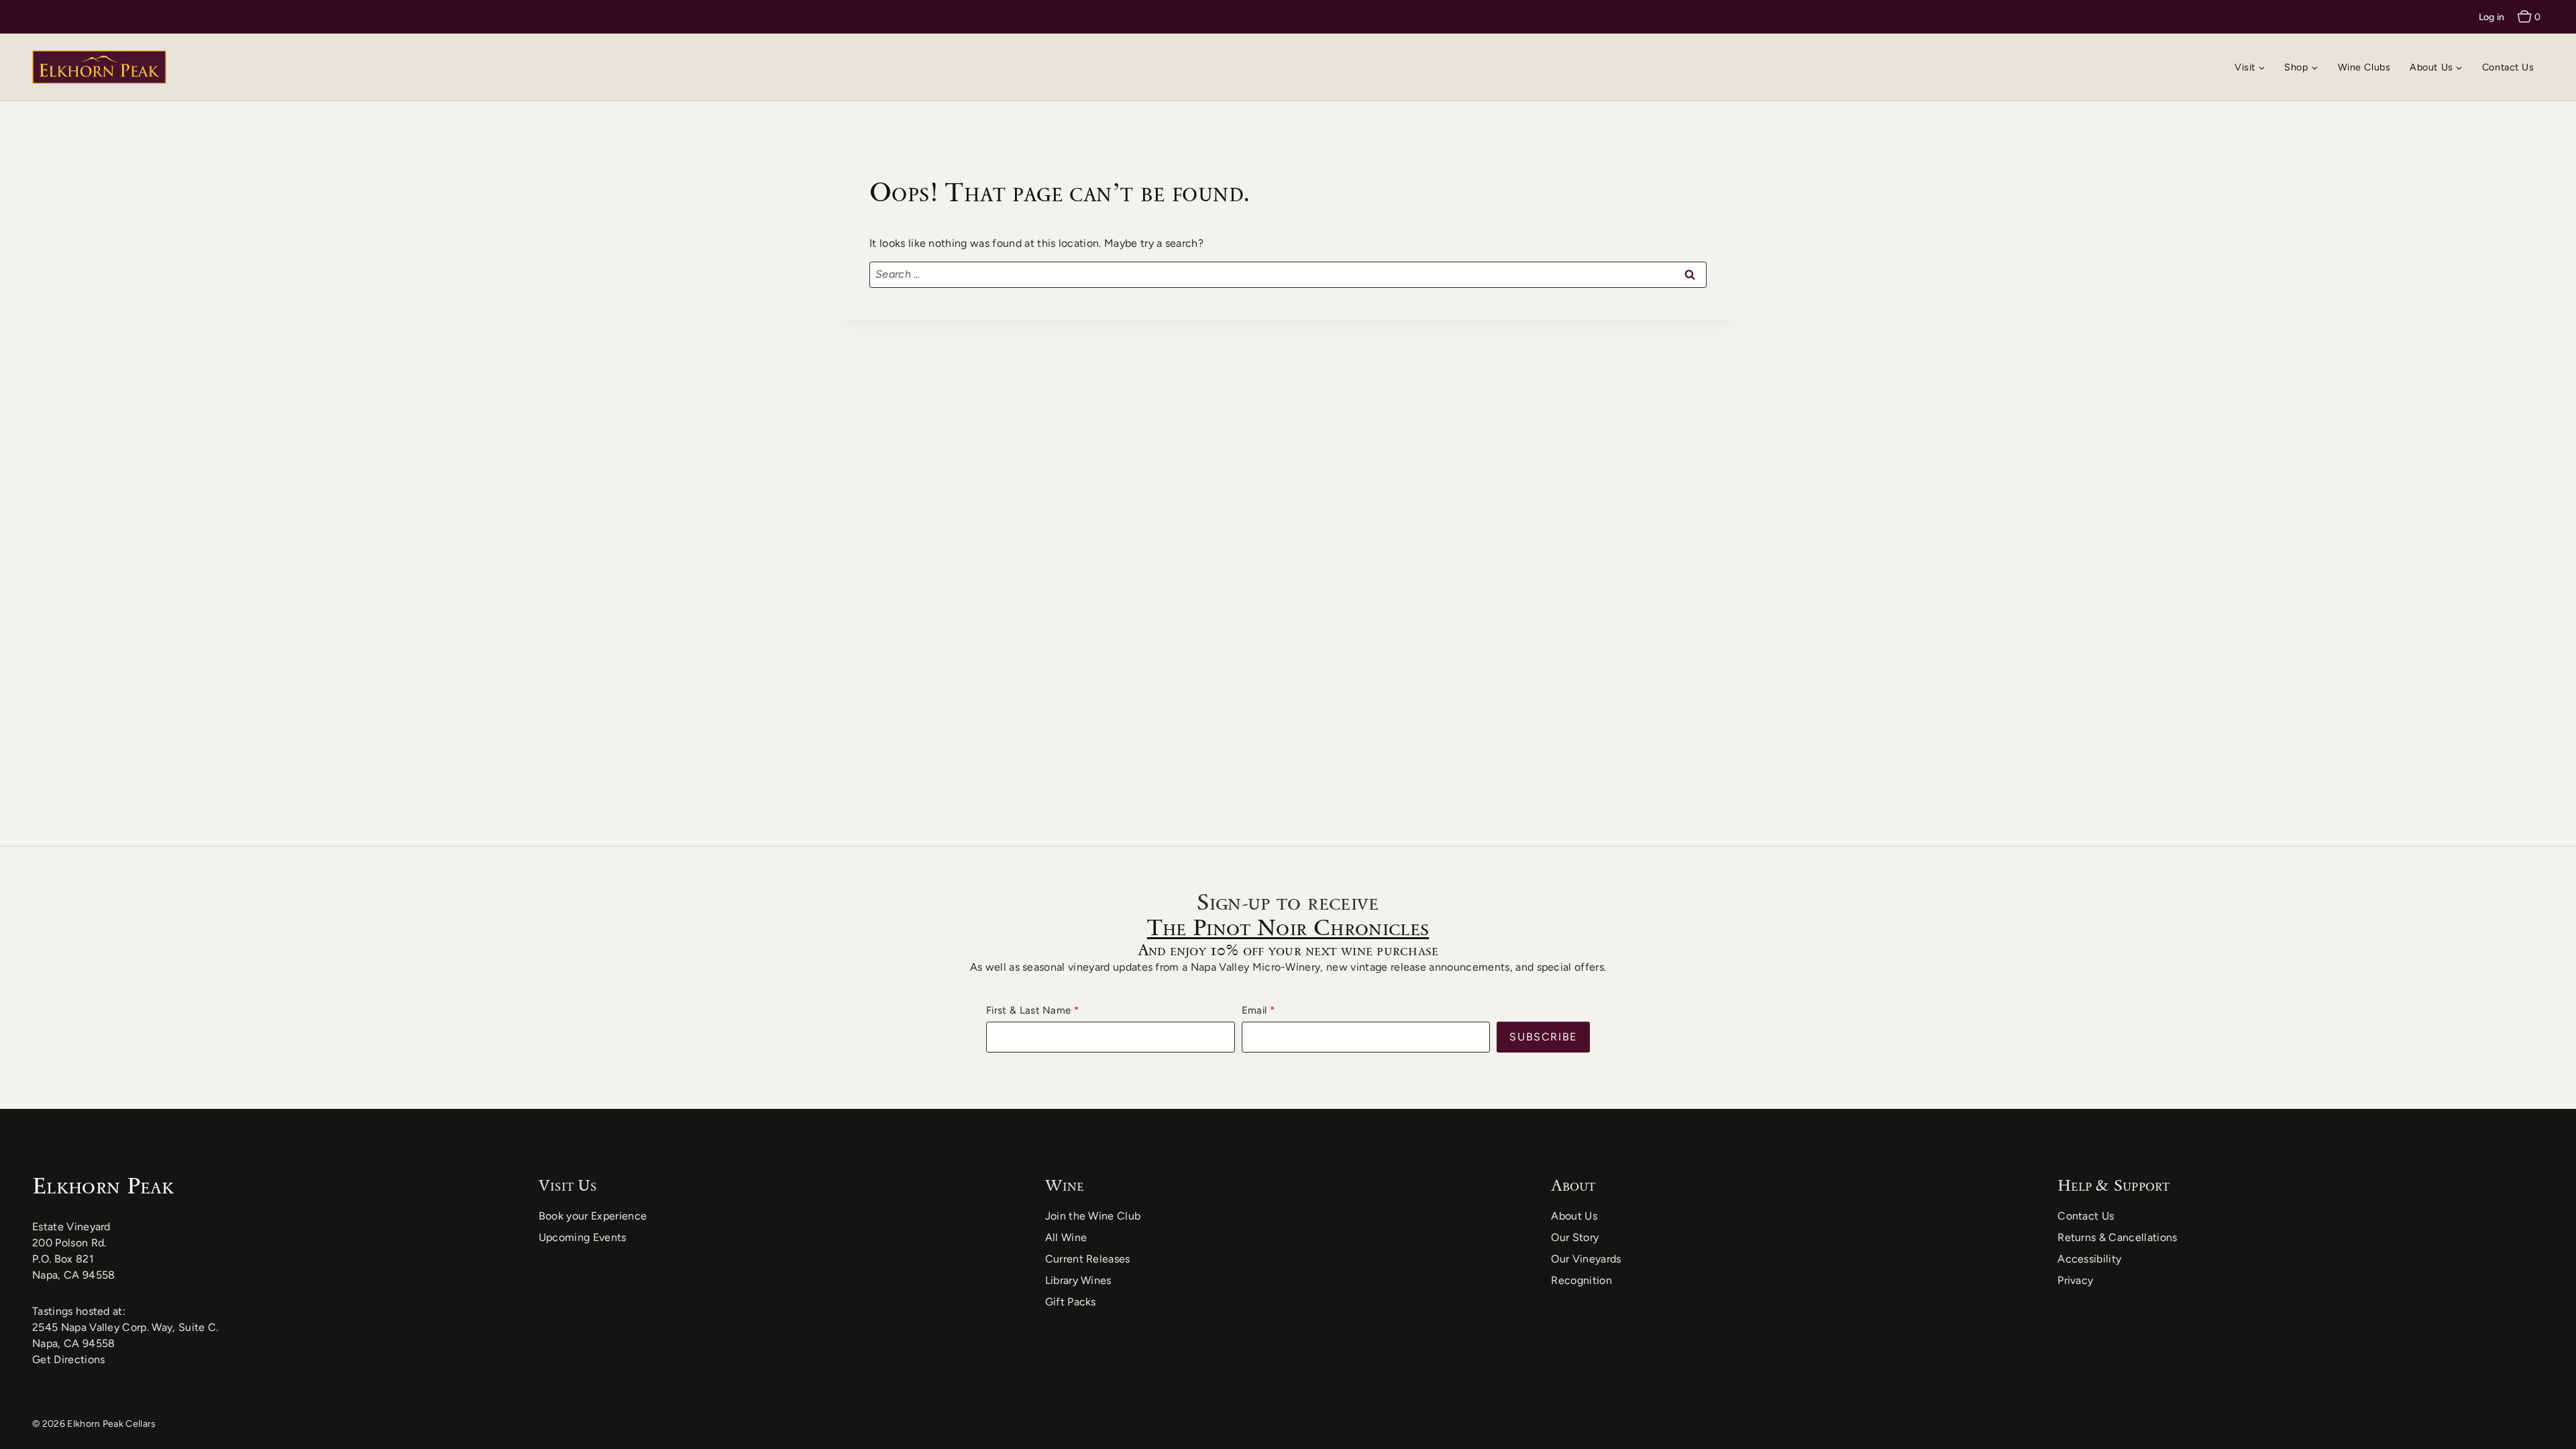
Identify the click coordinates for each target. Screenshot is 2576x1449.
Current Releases (1088, 1259)
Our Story (1575, 1237)
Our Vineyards (1586, 1259)
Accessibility (2089, 1259)
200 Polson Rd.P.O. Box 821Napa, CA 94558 (73, 1259)
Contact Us (2508, 67)
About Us (1574, 1216)
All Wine (1066, 1237)
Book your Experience (593, 1216)
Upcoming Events (583, 1237)
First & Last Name (1028, 1010)
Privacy (2075, 1280)
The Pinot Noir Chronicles (1288, 927)
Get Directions (68, 1359)
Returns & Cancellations (2117, 1237)
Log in (2492, 17)
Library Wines (1078, 1280)
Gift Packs (1071, 1302)
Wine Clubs (2364, 67)
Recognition (1581, 1280)
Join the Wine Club (1093, 1216)
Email (1254, 1010)
